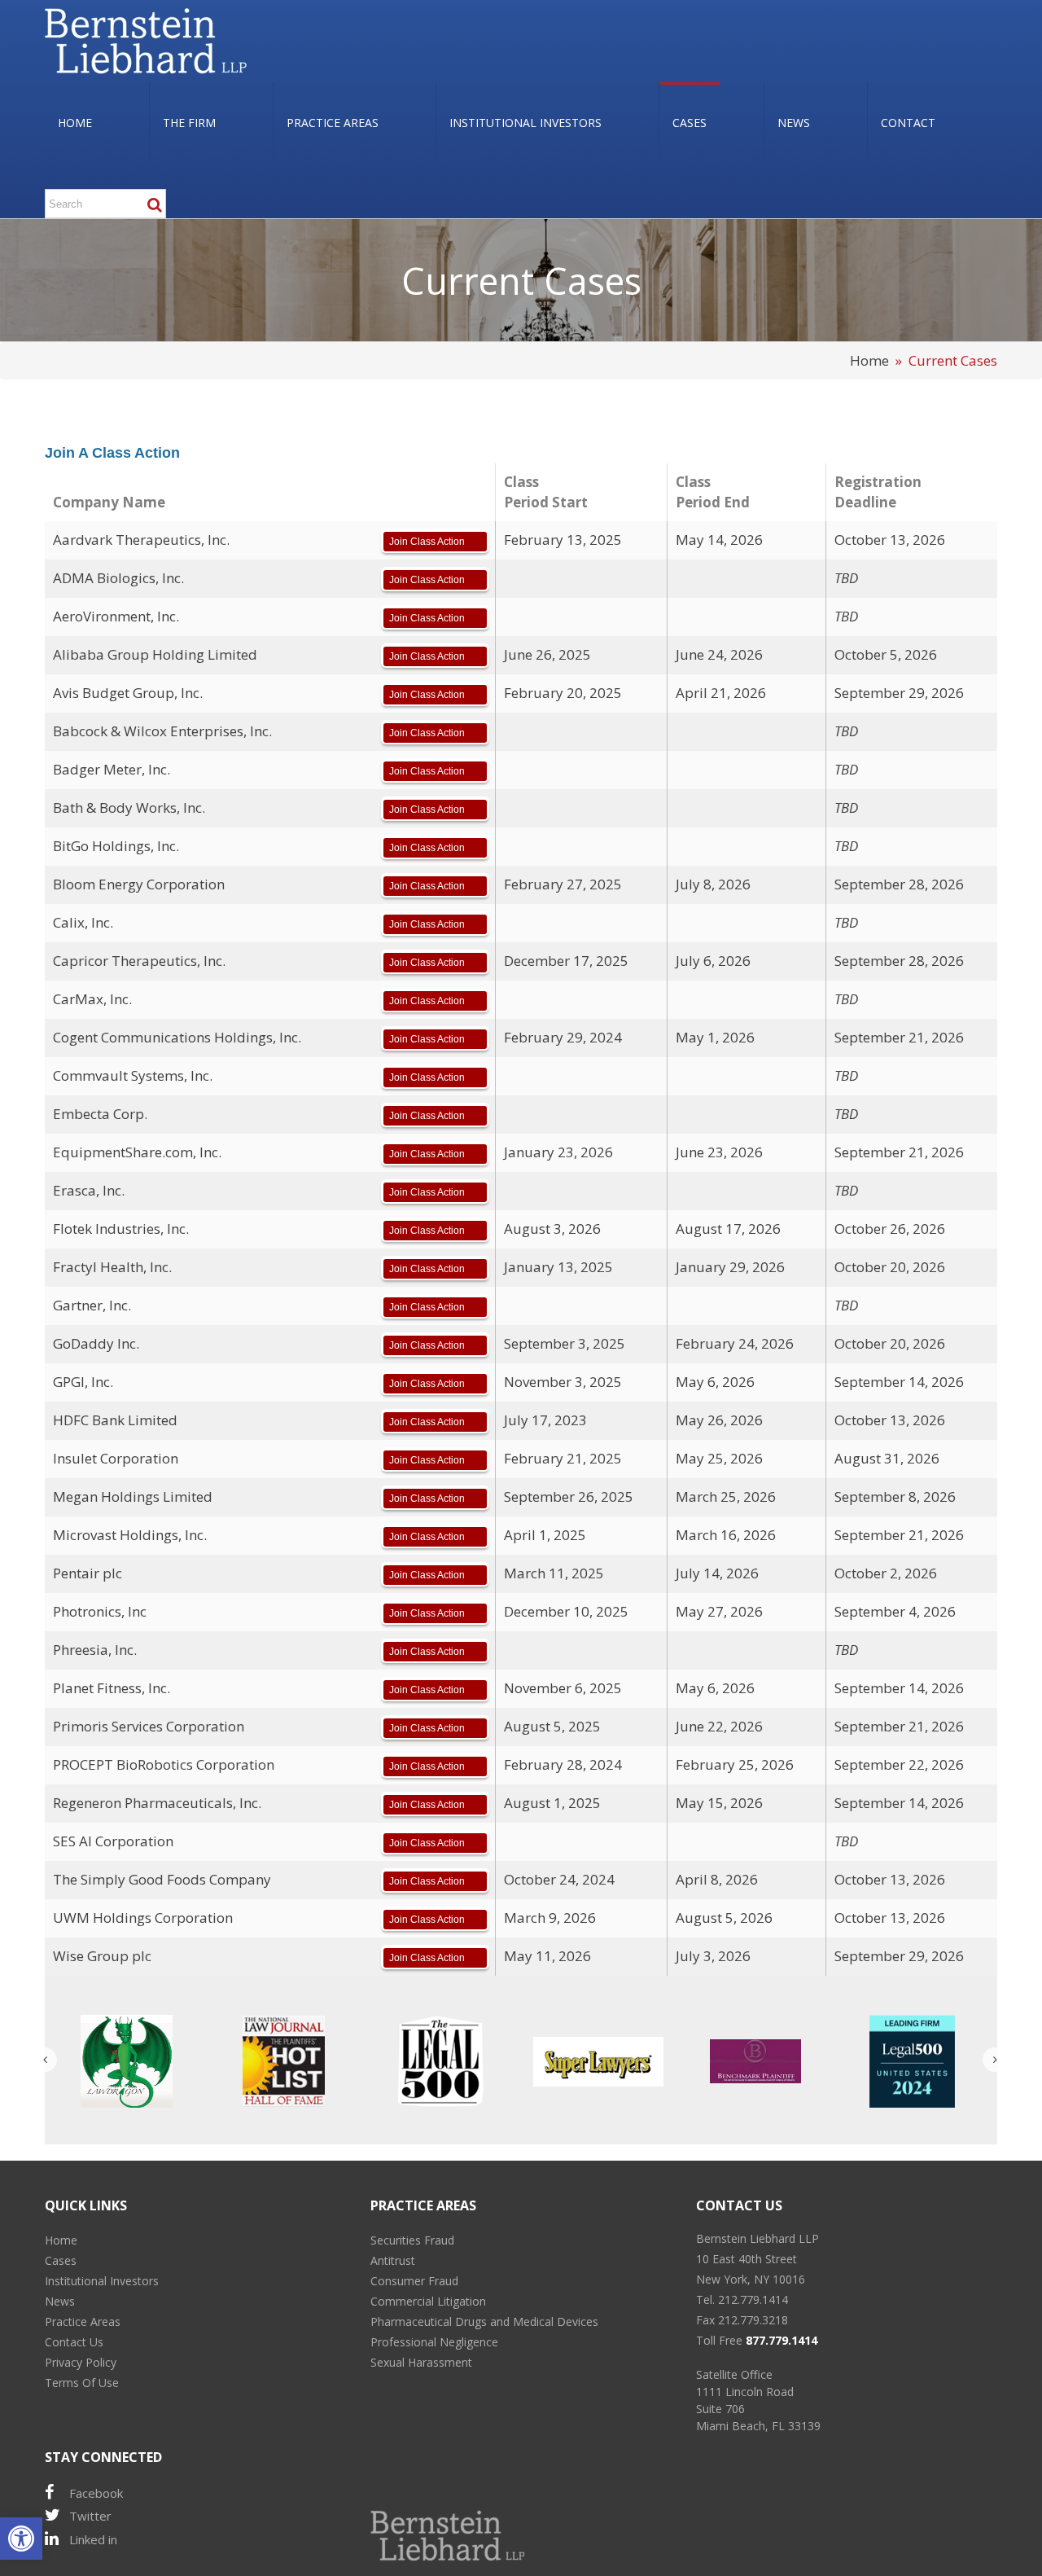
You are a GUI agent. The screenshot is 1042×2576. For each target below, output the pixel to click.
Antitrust (393, 2260)
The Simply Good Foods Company (162, 1879)
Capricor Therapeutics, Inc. (139, 961)
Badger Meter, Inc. (112, 769)
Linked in (93, 2539)
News (60, 2301)
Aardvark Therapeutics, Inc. (141, 540)
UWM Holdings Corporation (143, 1918)
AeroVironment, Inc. (116, 616)
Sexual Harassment (421, 2362)
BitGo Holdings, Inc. (116, 846)
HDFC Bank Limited (115, 1420)
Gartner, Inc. (92, 1305)
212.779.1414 (753, 2300)
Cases (61, 2260)
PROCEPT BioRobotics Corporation (164, 1764)
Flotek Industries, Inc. (121, 1229)
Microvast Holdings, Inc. (130, 1535)
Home (869, 360)
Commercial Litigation (428, 2301)
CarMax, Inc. (92, 999)
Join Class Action (427, 542)
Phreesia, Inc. (95, 1650)
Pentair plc (88, 1573)
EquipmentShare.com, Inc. (137, 1152)
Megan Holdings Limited (133, 1496)
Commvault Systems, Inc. (133, 1075)
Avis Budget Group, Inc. (128, 693)
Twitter (90, 2516)
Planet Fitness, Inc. (112, 1688)
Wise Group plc (102, 1956)
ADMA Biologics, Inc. (118, 578)
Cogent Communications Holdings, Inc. (177, 1037)
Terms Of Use (82, 2383)
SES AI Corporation (113, 1841)
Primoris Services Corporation (149, 1726)
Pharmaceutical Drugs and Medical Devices (484, 2321)
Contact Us (74, 2342)
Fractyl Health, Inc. (112, 1267)
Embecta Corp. (100, 1114)
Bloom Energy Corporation (139, 884)
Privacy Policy (81, 2362)
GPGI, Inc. (83, 1382)
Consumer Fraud (414, 2281)
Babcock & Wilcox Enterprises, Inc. (162, 731)
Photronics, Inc (100, 1611)
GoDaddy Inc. (96, 1343)
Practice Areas (83, 2321)
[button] (21, 2539)
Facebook (96, 2493)
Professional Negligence (434, 2342)
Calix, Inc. (83, 922)
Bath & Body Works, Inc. (129, 807)
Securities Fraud (412, 2240)
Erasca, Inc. (89, 1190)
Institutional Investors (102, 2281)
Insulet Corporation (116, 1458)
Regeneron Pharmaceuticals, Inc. (157, 1803)
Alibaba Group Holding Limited (155, 654)
